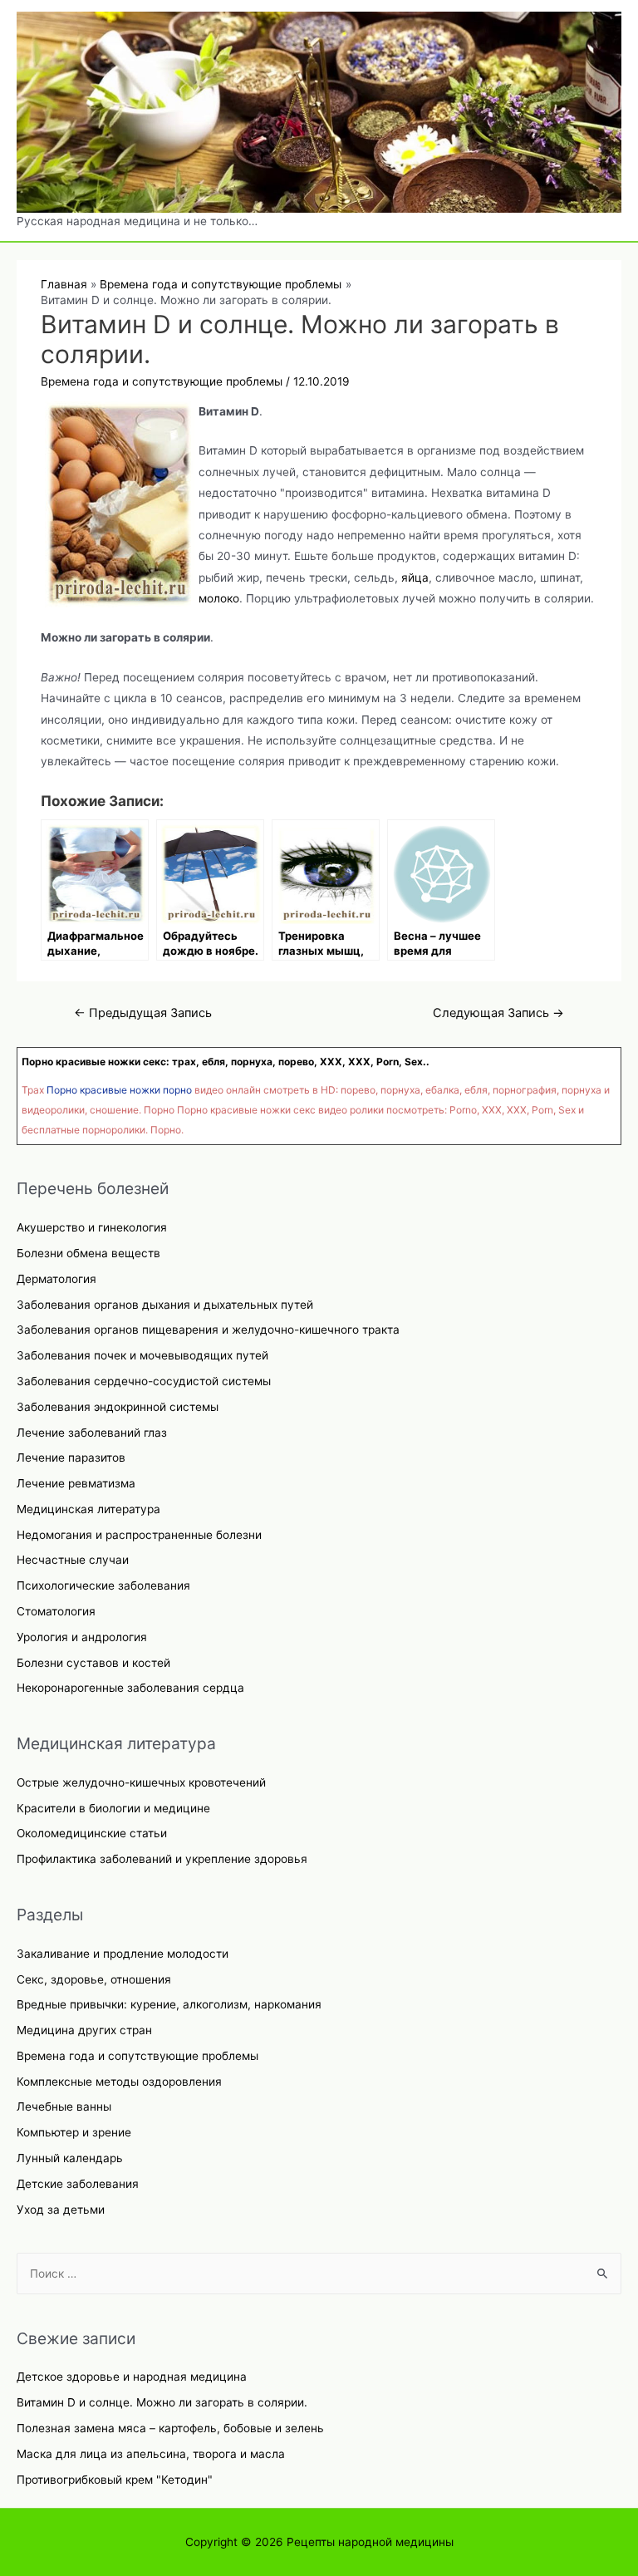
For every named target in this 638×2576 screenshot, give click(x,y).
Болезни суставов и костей (93, 1663)
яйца (415, 578)
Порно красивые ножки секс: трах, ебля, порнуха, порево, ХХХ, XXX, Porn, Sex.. (226, 1062)
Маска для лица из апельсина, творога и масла (151, 2454)
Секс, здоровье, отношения (94, 1979)
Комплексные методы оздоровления (119, 2082)
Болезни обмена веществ (88, 1253)
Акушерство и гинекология (92, 1227)
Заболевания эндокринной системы (118, 1407)
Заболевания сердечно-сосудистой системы (144, 1381)
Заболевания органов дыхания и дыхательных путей (165, 1305)
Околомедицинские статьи (92, 1833)
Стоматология (56, 1611)
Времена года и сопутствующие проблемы (137, 2056)
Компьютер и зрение (74, 2132)
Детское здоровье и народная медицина (132, 2377)
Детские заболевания (78, 2184)
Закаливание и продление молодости (123, 1954)
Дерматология (56, 1279)
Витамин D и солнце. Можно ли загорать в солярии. (162, 2402)
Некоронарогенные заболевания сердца (130, 1688)
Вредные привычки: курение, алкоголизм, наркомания (169, 2004)
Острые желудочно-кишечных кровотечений (141, 1782)
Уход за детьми (61, 2210)
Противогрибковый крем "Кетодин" (115, 2480)
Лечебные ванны (64, 2107)
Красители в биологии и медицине (113, 1808)
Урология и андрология (82, 1637)
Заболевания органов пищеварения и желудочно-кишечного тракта (208, 1330)
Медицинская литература (88, 1509)
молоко (219, 598)
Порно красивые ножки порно (119, 1090)
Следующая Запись (498, 1013)
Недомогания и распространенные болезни (139, 1535)
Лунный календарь (70, 2158)
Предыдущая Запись (143, 1013)
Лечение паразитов (71, 1458)
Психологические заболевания (103, 1585)
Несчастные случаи (73, 1560)
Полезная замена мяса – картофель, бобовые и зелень (170, 2428)
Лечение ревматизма (76, 1483)
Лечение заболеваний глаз (92, 1433)
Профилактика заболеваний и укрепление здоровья (162, 1859)
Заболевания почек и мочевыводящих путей (142, 1355)
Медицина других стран (84, 2030)
